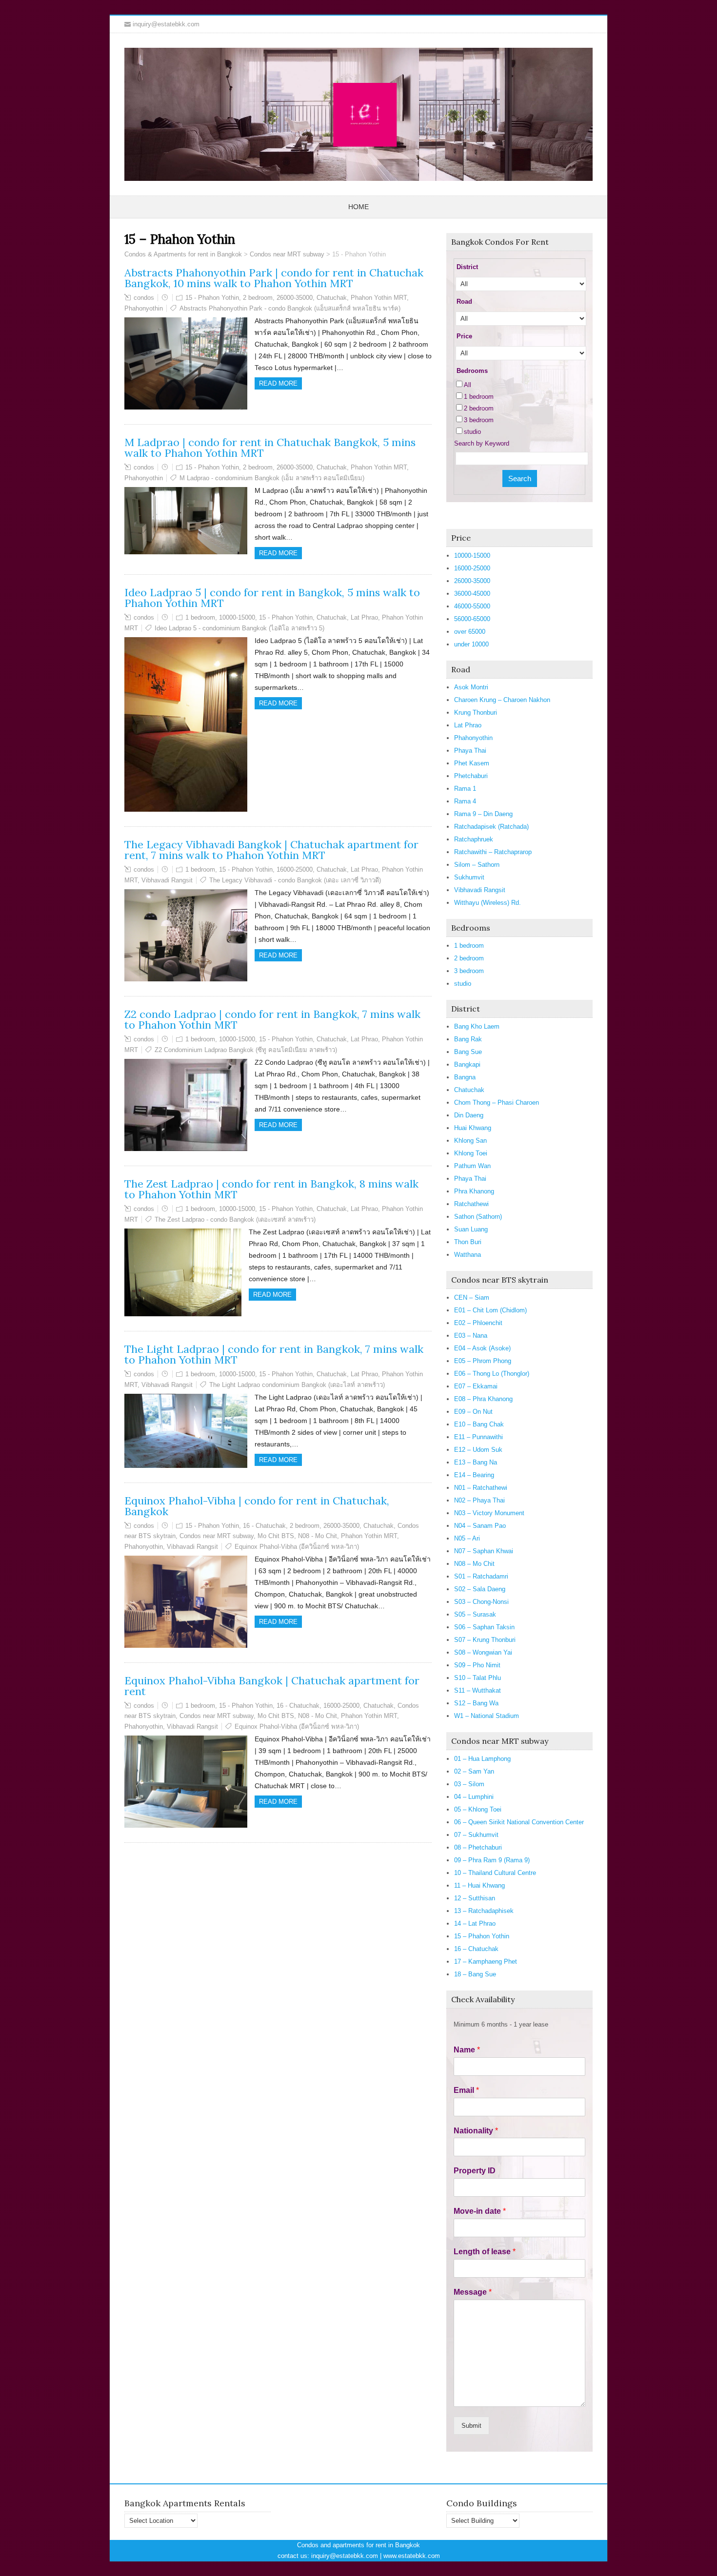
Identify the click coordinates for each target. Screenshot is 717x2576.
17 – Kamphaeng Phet (486, 1961)
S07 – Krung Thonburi (485, 1640)
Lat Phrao (364, 617)
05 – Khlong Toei (478, 1809)
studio (472, 432)
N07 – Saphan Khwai (484, 1551)
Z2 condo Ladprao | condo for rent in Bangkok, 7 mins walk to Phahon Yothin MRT (272, 1019)
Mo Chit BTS (276, 1536)
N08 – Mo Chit (474, 1564)
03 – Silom (469, 1784)
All (468, 385)
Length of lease (485, 2252)
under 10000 (471, 644)
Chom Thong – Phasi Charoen (497, 1103)
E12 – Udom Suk (478, 1450)
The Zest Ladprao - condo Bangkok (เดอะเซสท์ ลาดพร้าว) (235, 1220)
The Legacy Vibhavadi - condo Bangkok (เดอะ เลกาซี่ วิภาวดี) (295, 880)
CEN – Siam (472, 1298)
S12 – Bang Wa (476, 1703)
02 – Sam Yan (474, 1771)
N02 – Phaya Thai (479, 1500)
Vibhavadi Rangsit (167, 880)
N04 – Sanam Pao (480, 1526)
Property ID (475, 2171)
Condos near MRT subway (217, 1536)
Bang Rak (468, 1039)
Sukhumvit (469, 877)
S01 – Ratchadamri (481, 1576)
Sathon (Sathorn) (478, 1217)
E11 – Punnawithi (478, 1437)
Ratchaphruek (474, 839)
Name (467, 2050)
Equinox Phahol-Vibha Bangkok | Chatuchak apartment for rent (272, 1686)
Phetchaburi (471, 776)
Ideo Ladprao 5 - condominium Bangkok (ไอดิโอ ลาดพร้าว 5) (239, 628)
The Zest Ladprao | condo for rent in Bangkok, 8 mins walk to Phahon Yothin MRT (271, 1189)
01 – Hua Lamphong (482, 1759)
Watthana (468, 1255)
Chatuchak (332, 298)
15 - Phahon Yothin (212, 298)
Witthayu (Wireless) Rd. (488, 903)
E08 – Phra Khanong (483, 1399)
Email (466, 2090)
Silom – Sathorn (477, 865)
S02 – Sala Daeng (480, 1589)
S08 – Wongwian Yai (483, 1652)
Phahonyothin (144, 308)
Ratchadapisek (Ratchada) (491, 827)
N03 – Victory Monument (489, 1513)
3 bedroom (479, 420)
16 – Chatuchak (476, 1949)
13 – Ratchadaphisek (484, 1911)
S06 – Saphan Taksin (484, 1627)
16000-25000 (295, 869)
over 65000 (470, 632)
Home (358, 207)
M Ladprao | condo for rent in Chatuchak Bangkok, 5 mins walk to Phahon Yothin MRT (270, 448)
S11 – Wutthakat (478, 1690)
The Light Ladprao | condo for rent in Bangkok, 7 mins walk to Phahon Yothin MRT (274, 1354)
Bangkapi (467, 1064)
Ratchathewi (471, 1204)
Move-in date (480, 2211)
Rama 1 (465, 789)
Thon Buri (468, 1242)
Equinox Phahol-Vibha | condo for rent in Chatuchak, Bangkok (257, 1506)
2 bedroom (258, 298)
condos (144, 298)
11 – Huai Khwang (479, 1885)
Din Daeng (469, 1115)
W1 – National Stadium (487, 1716)
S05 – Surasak (475, 1614)
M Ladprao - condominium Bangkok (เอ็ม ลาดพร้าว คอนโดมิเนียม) (272, 478)
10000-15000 (237, 617)
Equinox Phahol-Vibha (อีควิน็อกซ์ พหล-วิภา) (297, 1547)
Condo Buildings (482, 2503)
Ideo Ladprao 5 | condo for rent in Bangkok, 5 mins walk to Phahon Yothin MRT (272, 598)
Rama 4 (465, 801)
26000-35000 (295, 298)
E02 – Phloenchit (478, 1323)
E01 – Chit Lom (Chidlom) (490, 1310)
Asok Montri (471, 687)
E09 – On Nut (473, 1412)
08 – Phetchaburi (478, 1847)
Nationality (476, 2131)
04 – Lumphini (474, 1797)
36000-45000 (472, 594)
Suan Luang (471, 1229)
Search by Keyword (482, 443)
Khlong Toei (471, 1153)
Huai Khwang (473, 1128)
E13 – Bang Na (476, 1462)
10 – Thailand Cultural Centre (495, 1873)
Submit (471, 2426)
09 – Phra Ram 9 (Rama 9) (492, 1860)
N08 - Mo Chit (318, 1536)
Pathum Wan (472, 1166)
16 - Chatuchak (264, 1526)
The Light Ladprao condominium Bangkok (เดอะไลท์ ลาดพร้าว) (297, 1385)
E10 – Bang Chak (479, 1424)
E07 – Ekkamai (476, 1386)
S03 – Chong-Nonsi (481, 1602)
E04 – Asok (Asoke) (482, 1348)
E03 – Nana (471, 1336)
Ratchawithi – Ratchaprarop (493, 852)
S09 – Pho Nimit (477, 1665)
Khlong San (470, 1141)
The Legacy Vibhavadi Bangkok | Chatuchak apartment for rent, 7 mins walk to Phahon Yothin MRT (271, 850)
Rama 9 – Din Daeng (483, 814)
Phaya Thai (470, 751)
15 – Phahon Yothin (482, 1936)
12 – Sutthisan (475, 1898)
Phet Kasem (472, 763)
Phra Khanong (474, 1191)
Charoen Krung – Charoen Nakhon (502, 700)
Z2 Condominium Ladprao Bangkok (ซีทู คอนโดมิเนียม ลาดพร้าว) (246, 1050)
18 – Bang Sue (475, 1974)
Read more (278, 383)
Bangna (465, 1077)
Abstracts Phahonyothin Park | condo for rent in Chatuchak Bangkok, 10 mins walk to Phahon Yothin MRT (274, 278)
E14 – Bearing (474, 1475)
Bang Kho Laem (477, 1026)
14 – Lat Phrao (475, 1923)
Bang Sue (468, 1052)
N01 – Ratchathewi (481, 1488)
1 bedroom (200, 617)
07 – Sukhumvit (476, 1835)
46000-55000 (472, 606)
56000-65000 (472, 619)
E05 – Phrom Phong (483, 1361)
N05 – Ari (467, 1538)
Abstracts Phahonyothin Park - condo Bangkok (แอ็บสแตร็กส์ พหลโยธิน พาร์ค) (290, 308)
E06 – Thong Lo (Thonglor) (492, 1374)
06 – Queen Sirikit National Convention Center (519, 1822)
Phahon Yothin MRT (379, 298)
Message (473, 2292)
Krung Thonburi (476, 712)
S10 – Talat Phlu (478, 1678)
